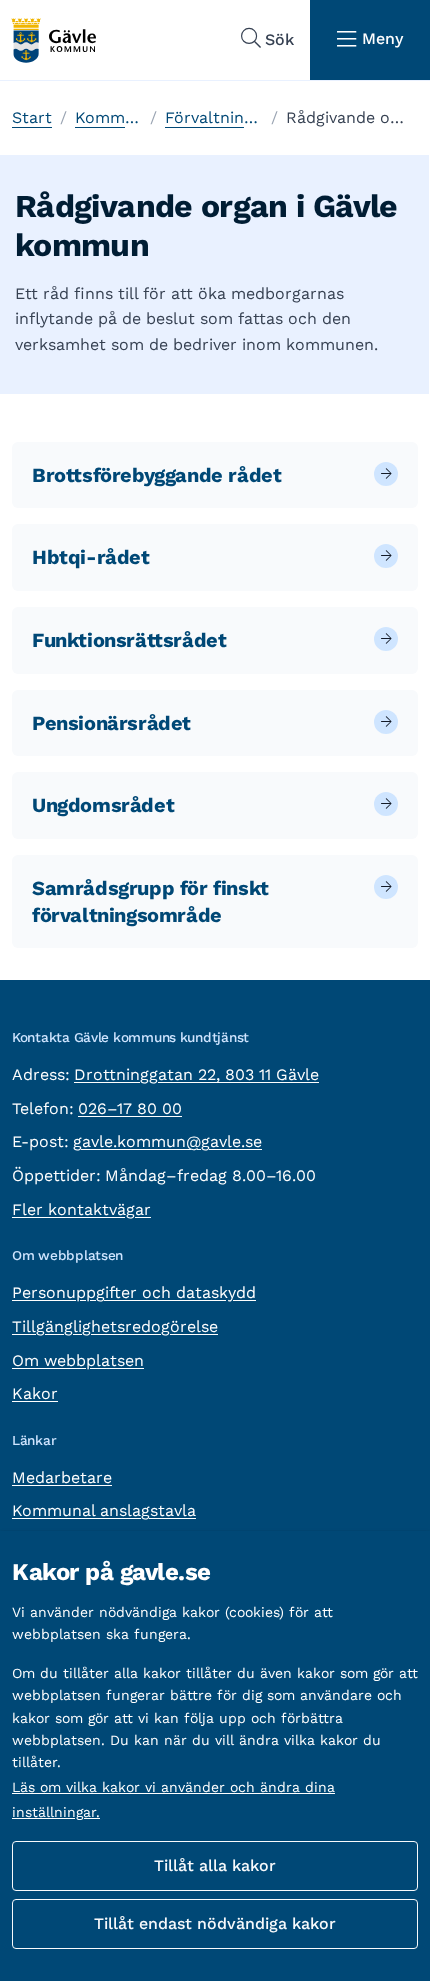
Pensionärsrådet (111, 723)
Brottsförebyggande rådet (156, 475)
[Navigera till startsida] (53, 40)
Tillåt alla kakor (215, 1865)
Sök (279, 39)
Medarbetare (62, 1477)
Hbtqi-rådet (91, 557)
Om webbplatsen (78, 1360)
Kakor (35, 1393)
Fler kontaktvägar (81, 1209)
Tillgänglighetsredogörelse (115, 1326)
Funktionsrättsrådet (129, 640)
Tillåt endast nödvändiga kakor (215, 1923)
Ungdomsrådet (103, 805)
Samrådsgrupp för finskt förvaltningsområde (150, 901)
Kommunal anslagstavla (104, 1510)
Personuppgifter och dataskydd (134, 1292)
